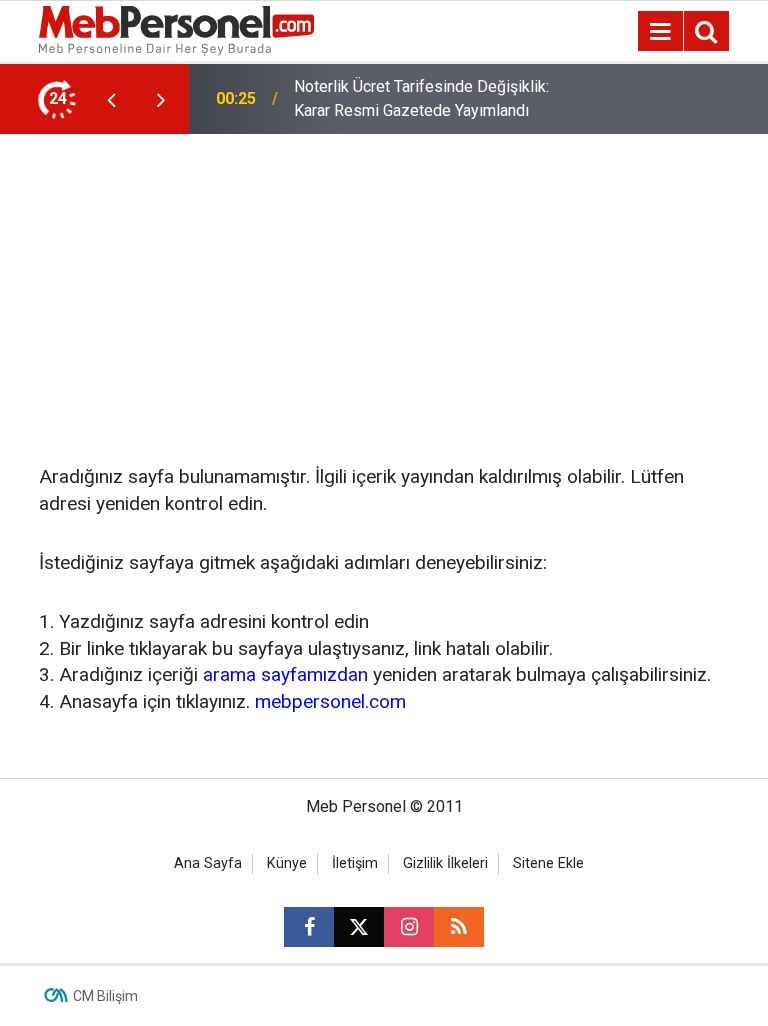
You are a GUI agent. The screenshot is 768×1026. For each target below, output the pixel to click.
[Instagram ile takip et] (409, 927)
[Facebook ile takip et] (309, 927)
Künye (287, 863)
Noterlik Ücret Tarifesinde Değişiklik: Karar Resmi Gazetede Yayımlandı (421, 98)
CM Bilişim (105, 996)
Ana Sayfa (208, 863)
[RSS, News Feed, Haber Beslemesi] (459, 927)
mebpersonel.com (330, 701)
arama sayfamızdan (285, 674)
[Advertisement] (384, 284)
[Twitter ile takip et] (359, 927)
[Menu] (660, 32)
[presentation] (111, 99)
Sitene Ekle (548, 863)
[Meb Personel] (176, 29)
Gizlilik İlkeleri (445, 863)
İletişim (355, 863)
